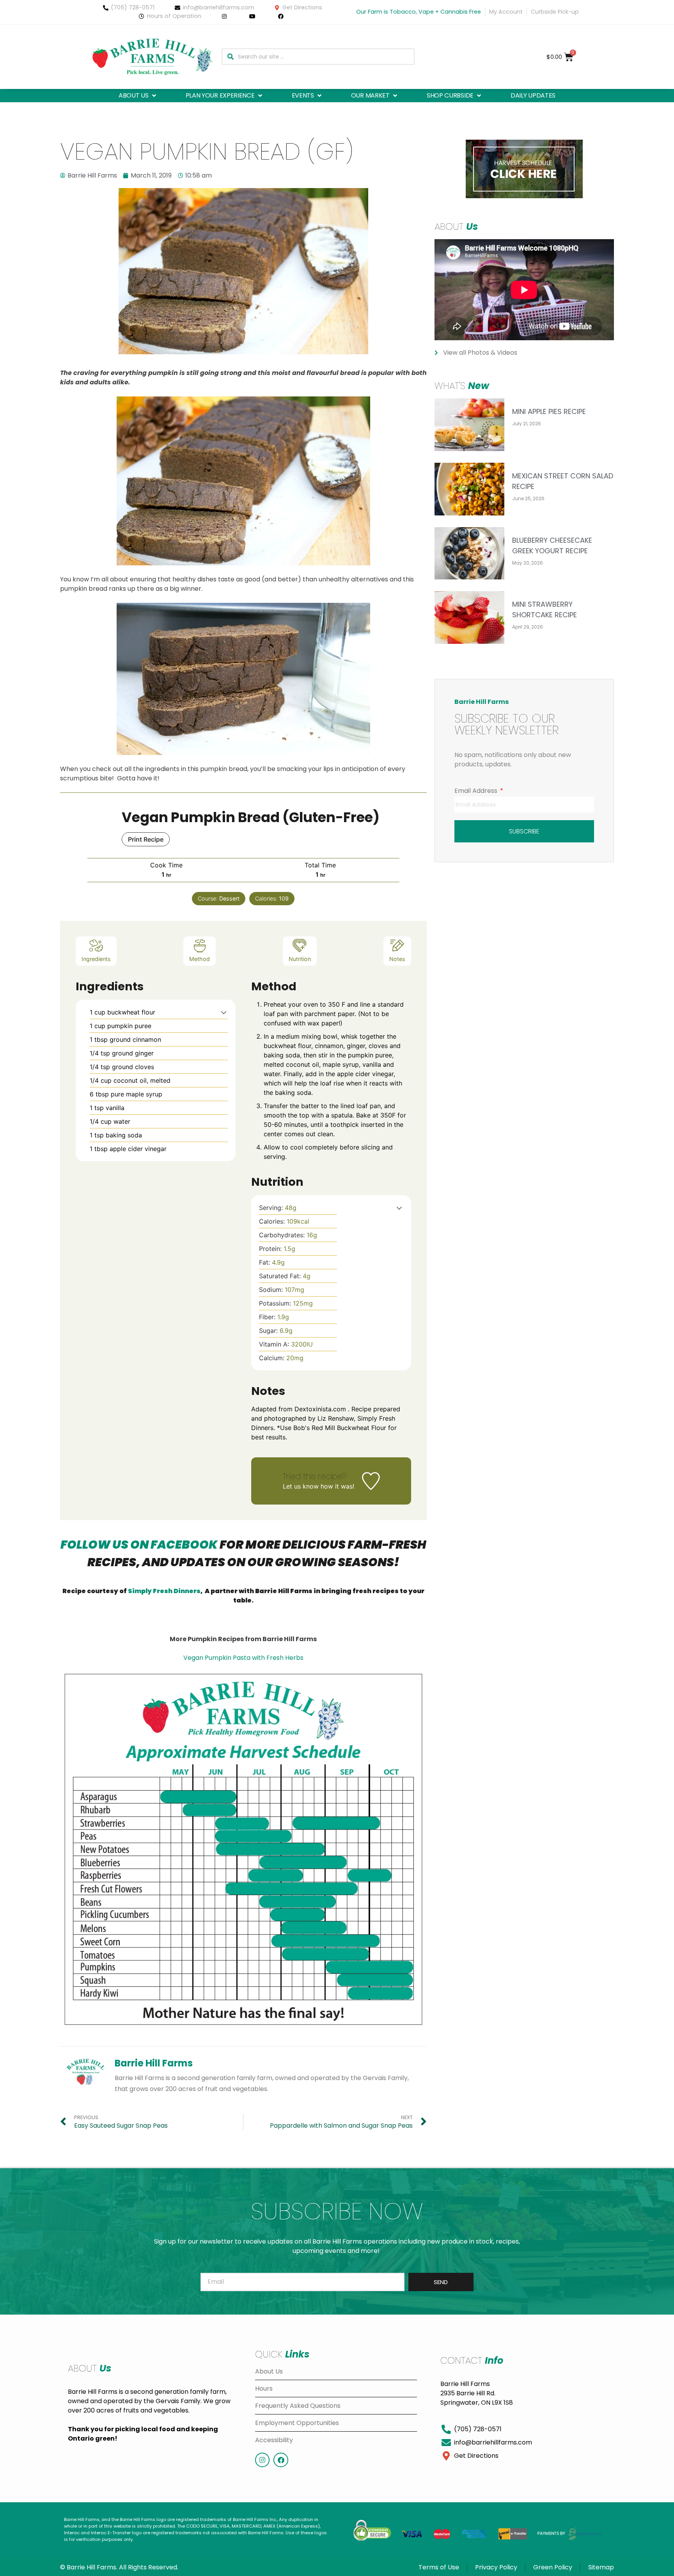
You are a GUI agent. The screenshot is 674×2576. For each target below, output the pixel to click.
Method (200, 959)
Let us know (301, 1486)
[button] (138, 96)
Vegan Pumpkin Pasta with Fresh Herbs (243, 1658)
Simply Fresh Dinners (164, 1591)
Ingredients (96, 959)
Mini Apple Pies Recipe (549, 411)
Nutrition (300, 959)
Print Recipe (146, 839)
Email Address (477, 791)
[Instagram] (262, 2460)
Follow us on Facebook (139, 1545)
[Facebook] (281, 2460)
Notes (397, 959)
